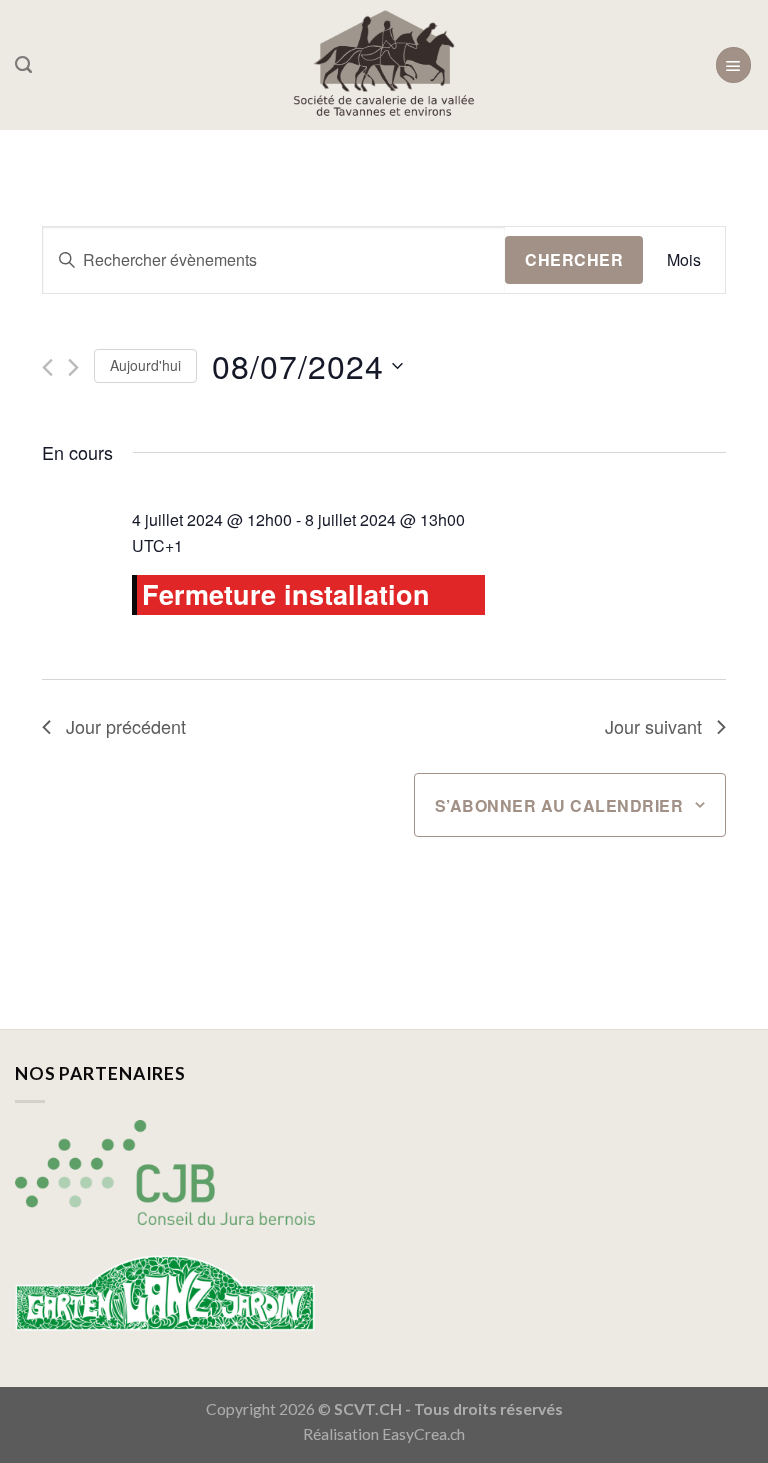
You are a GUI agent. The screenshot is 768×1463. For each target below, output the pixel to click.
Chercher (574, 259)
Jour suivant (653, 726)
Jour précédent (126, 726)
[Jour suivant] (73, 367)
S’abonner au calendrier (559, 805)
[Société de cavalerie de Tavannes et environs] (384, 65)
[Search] (23, 65)
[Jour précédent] (47, 367)
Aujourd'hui (145, 365)
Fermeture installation (286, 594)
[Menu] (733, 64)
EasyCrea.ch (423, 1434)
